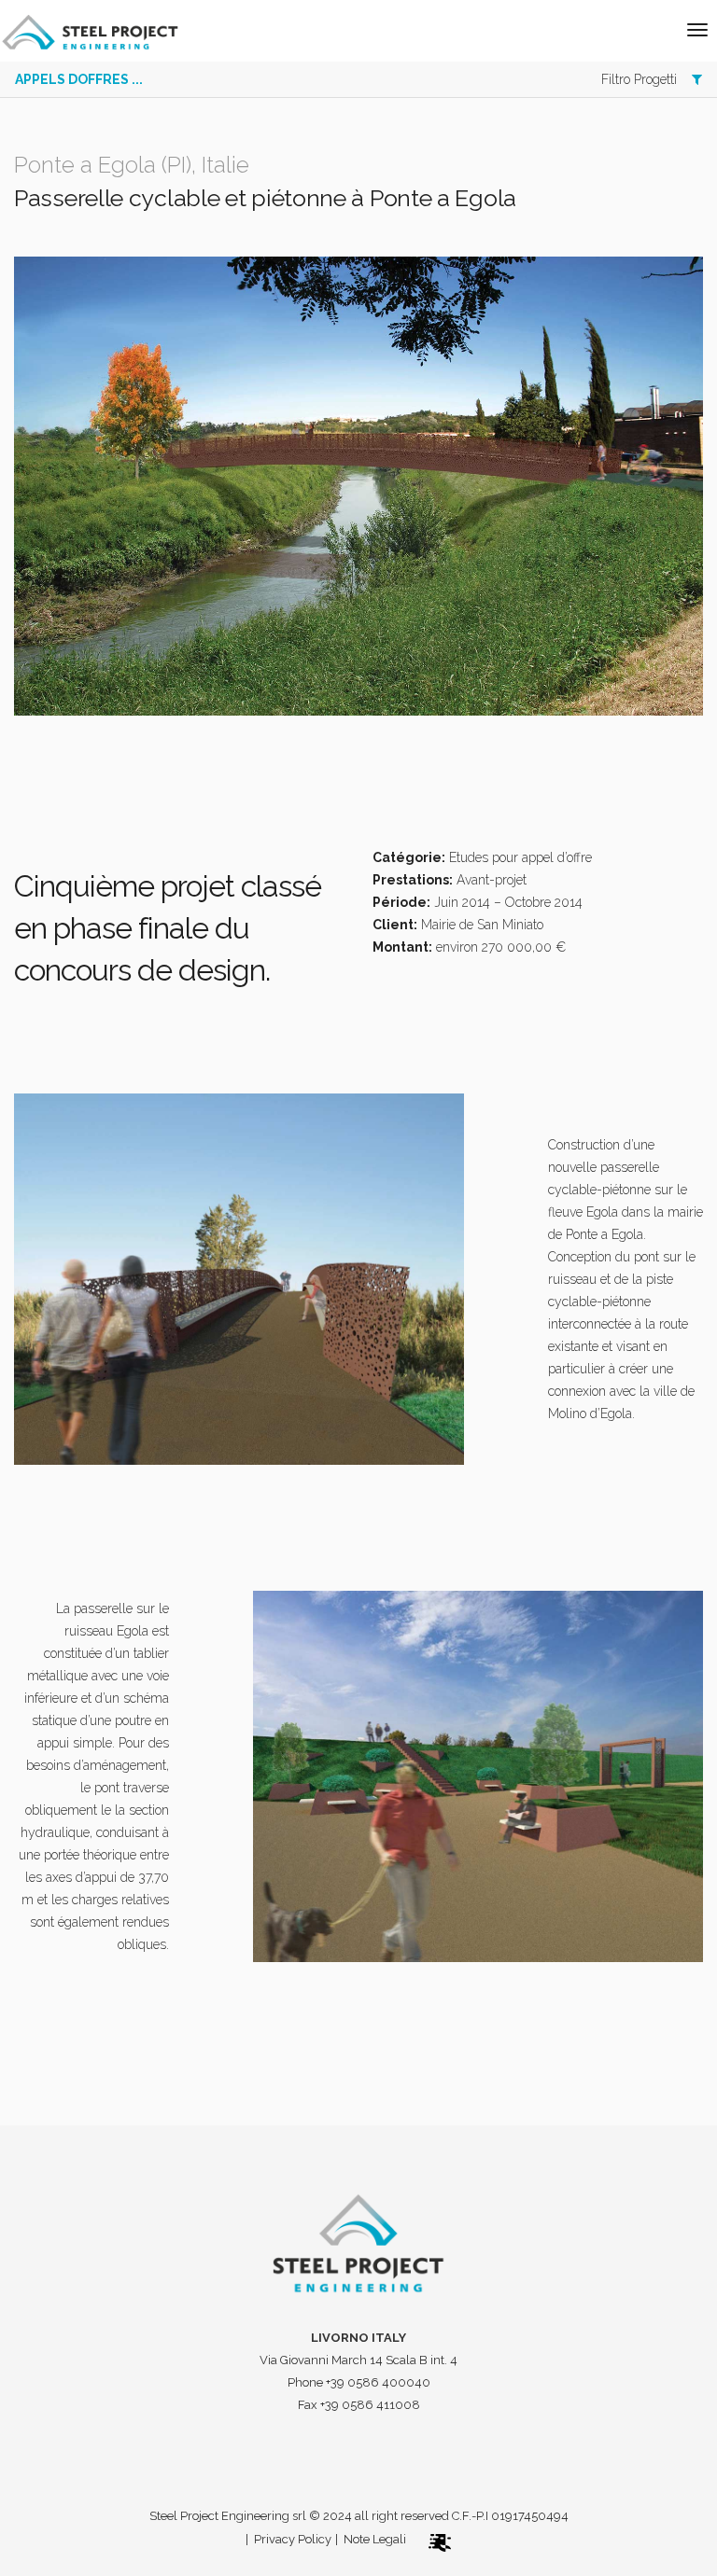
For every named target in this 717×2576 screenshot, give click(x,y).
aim (462, 2539)
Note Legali (375, 2539)
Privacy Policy (293, 2539)
